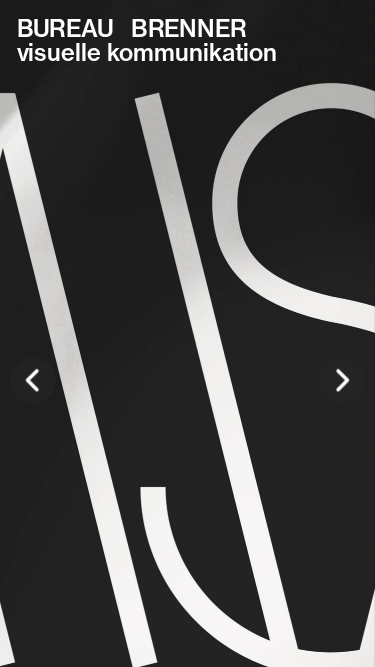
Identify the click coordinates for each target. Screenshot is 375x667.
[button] (32, 380)
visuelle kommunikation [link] (146, 51)
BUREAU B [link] (81, 28)
